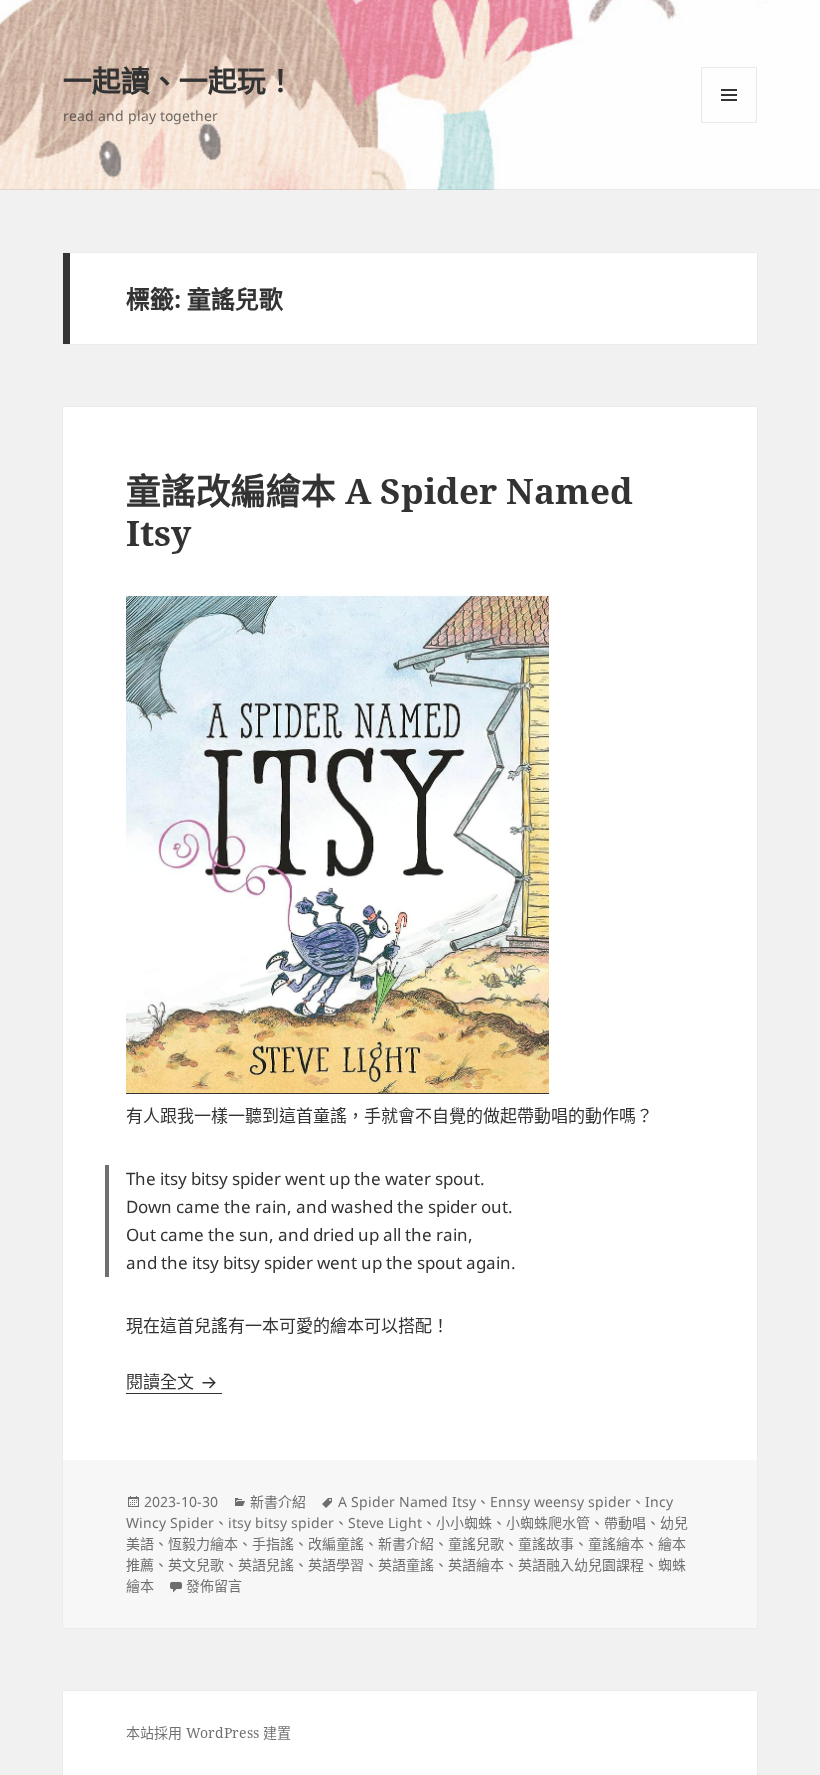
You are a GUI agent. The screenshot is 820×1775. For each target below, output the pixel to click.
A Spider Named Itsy (407, 1501)
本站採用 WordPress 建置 (208, 1732)
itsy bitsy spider (281, 1522)
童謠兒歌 (476, 1543)
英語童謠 (406, 1564)
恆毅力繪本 (203, 1543)
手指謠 (273, 1543)
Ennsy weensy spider (560, 1501)
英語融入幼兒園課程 (581, 1564)
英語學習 (336, 1564)
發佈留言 (214, 1585)
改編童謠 (336, 1543)
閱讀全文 (174, 1381)
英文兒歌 (196, 1564)
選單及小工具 (729, 95)
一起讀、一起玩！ (179, 80)
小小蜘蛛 (464, 1522)
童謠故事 (546, 1543)
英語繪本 (476, 1564)
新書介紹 (278, 1501)
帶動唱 (625, 1522)
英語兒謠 (266, 1564)
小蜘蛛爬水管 (548, 1522)
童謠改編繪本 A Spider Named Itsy (379, 511)
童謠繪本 (616, 1543)
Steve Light (385, 1522)
